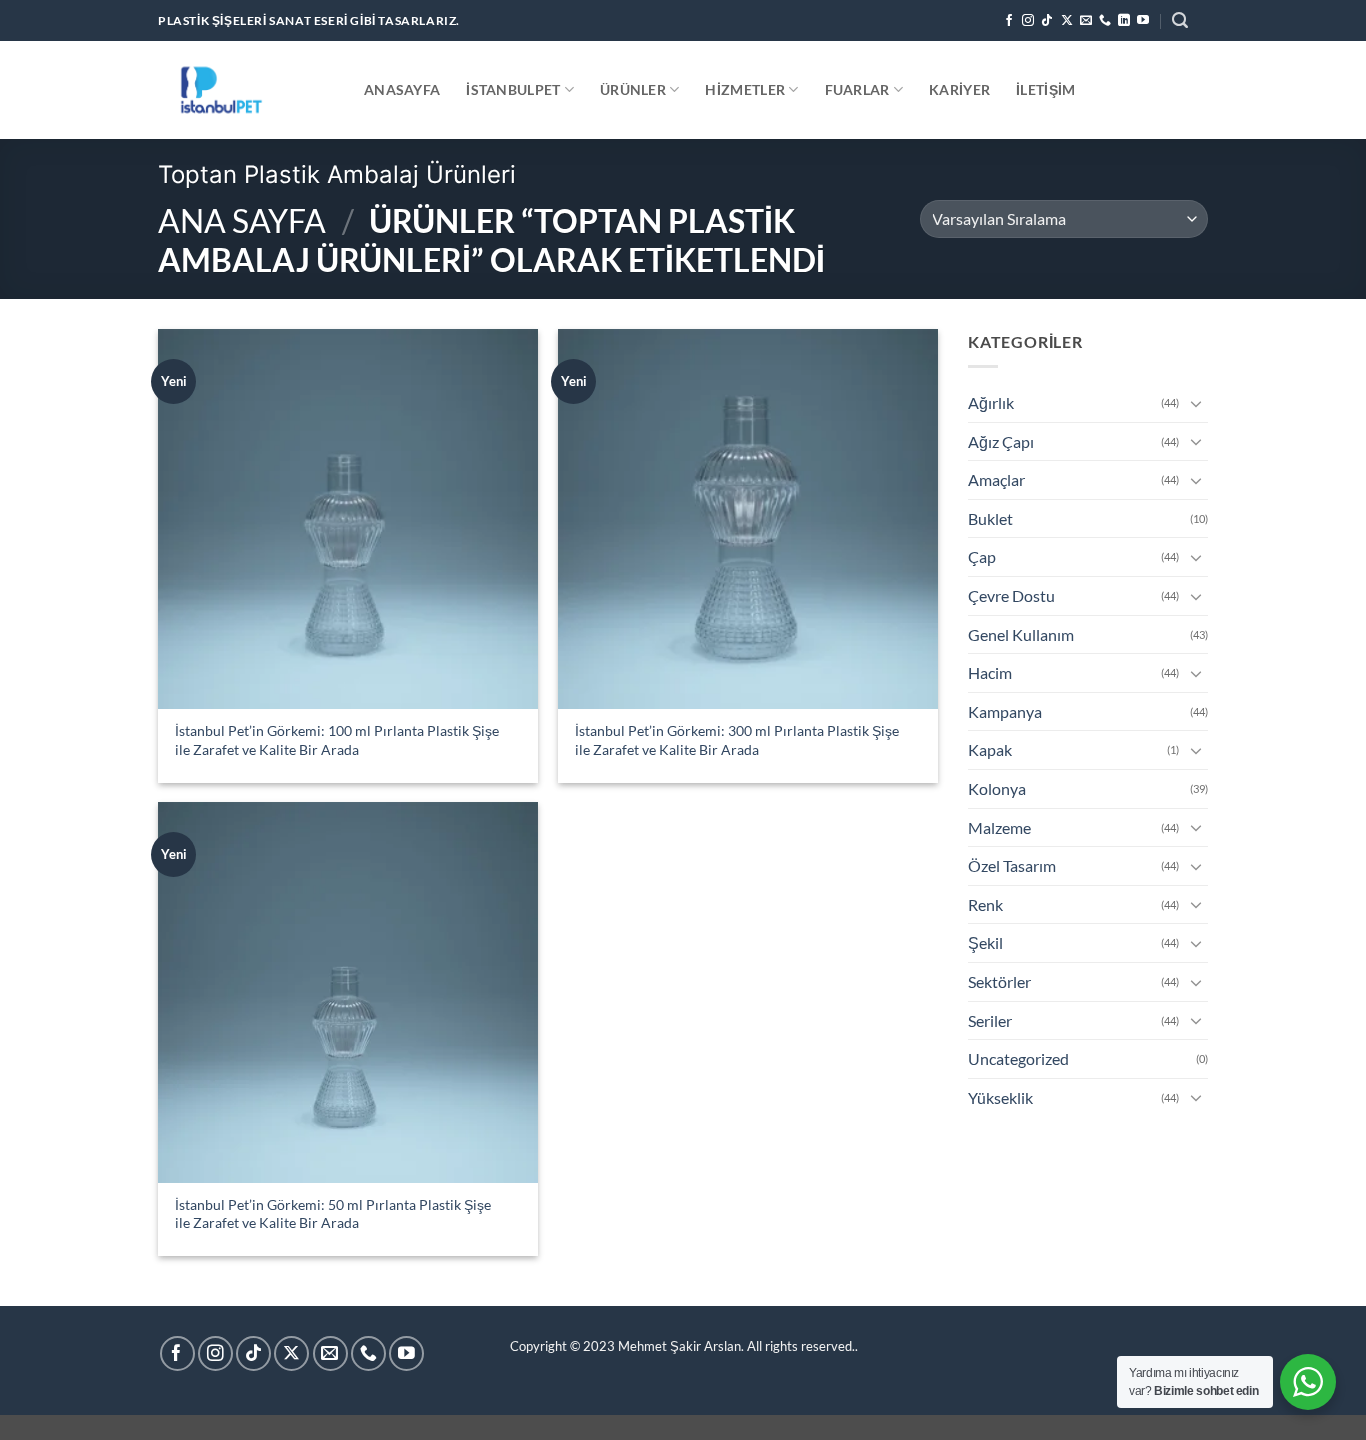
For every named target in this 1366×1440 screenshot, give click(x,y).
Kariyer (959, 89)
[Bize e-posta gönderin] (1086, 21)
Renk (985, 904)
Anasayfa (402, 89)
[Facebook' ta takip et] (1009, 21)
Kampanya (1005, 711)
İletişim (1045, 89)
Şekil (985, 942)
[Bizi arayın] (1105, 21)
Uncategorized (1018, 1058)
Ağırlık (991, 402)
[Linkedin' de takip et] (1124, 21)
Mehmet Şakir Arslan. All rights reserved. (736, 1346)
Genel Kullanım (1021, 634)
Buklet (990, 518)
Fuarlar (857, 89)
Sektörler (999, 981)
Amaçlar (996, 479)
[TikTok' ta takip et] (1047, 21)
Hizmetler (745, 89)
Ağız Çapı (1001, 441)
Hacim (990, 672)
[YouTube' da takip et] (1143, 21)
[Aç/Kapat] (1196, 403)
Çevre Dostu (1011, 595)
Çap (982, 556)
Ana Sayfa (242, 220)
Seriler (990, 1020)
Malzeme (999, 827)
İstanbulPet (513, 89)
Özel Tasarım (1012, 865)
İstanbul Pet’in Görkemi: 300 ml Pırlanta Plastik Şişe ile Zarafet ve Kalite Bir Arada (737, 740)
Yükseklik (1000, 1097)
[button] (1180, 20)
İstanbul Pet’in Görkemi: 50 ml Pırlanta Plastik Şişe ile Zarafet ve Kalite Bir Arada (333, 1214)
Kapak (990, 749)
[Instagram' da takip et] (1028, 21)
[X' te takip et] (1067, 21)
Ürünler (633, 89)
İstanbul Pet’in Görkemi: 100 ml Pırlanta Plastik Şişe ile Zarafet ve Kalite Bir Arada (337, 740)
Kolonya (997, 788)
